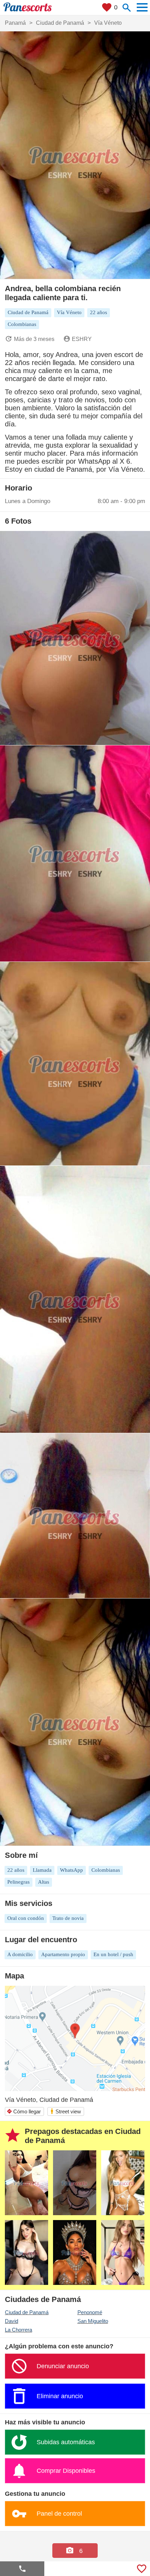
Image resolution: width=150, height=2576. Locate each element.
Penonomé (90, 2312)
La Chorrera (18, 2330)
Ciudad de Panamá (27, 2312)
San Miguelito (93, 2321)
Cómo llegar (24, 2111)
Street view (65, 2111)
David (12, 2321)
